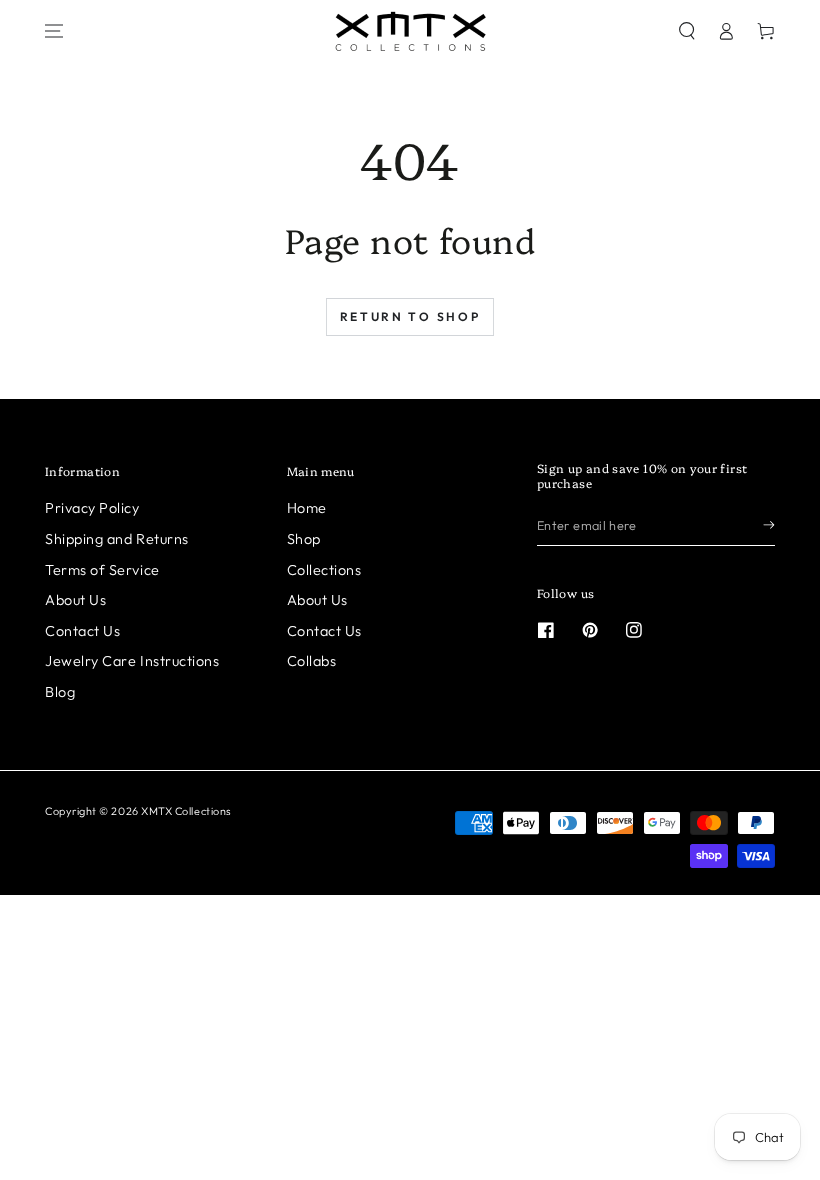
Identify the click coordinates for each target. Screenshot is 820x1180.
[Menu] (54, 31)
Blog (60, 692)
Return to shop (410, 316)
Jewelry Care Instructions (132, 661)
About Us (75, 600)
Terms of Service (102, 570)
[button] (687, 31)
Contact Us (82, 631)
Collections (324, 570)
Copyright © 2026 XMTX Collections (138, 811)
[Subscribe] (769, 525)
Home (307, 508)
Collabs (312, 661)
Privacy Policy (92, 508)
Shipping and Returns (117, 539)
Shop (304, 539)
